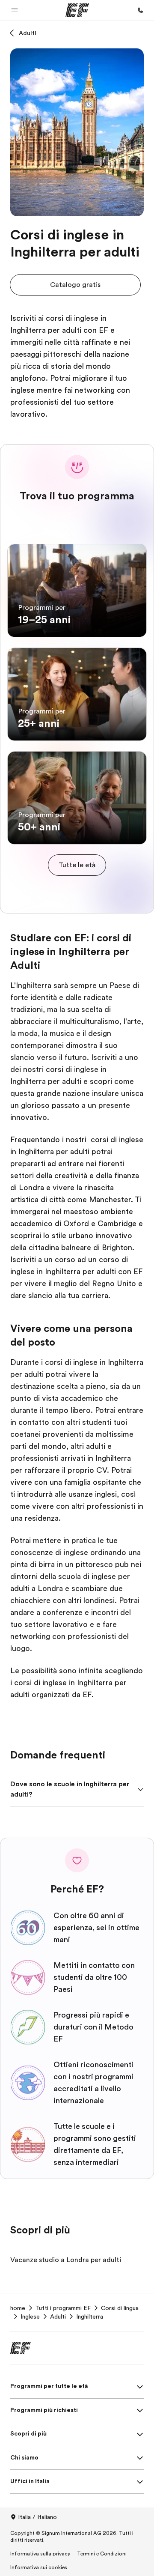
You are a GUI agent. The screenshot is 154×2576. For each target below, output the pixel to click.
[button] (15, 10)
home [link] (18, 2308)
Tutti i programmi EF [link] (63, 2308)
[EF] (77, 10)
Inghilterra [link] (90, 2316)
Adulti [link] (58, 2316)
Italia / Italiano (37, 2517)
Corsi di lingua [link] (120, 2308)
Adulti (28, 33)
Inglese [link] (30, 2316)
